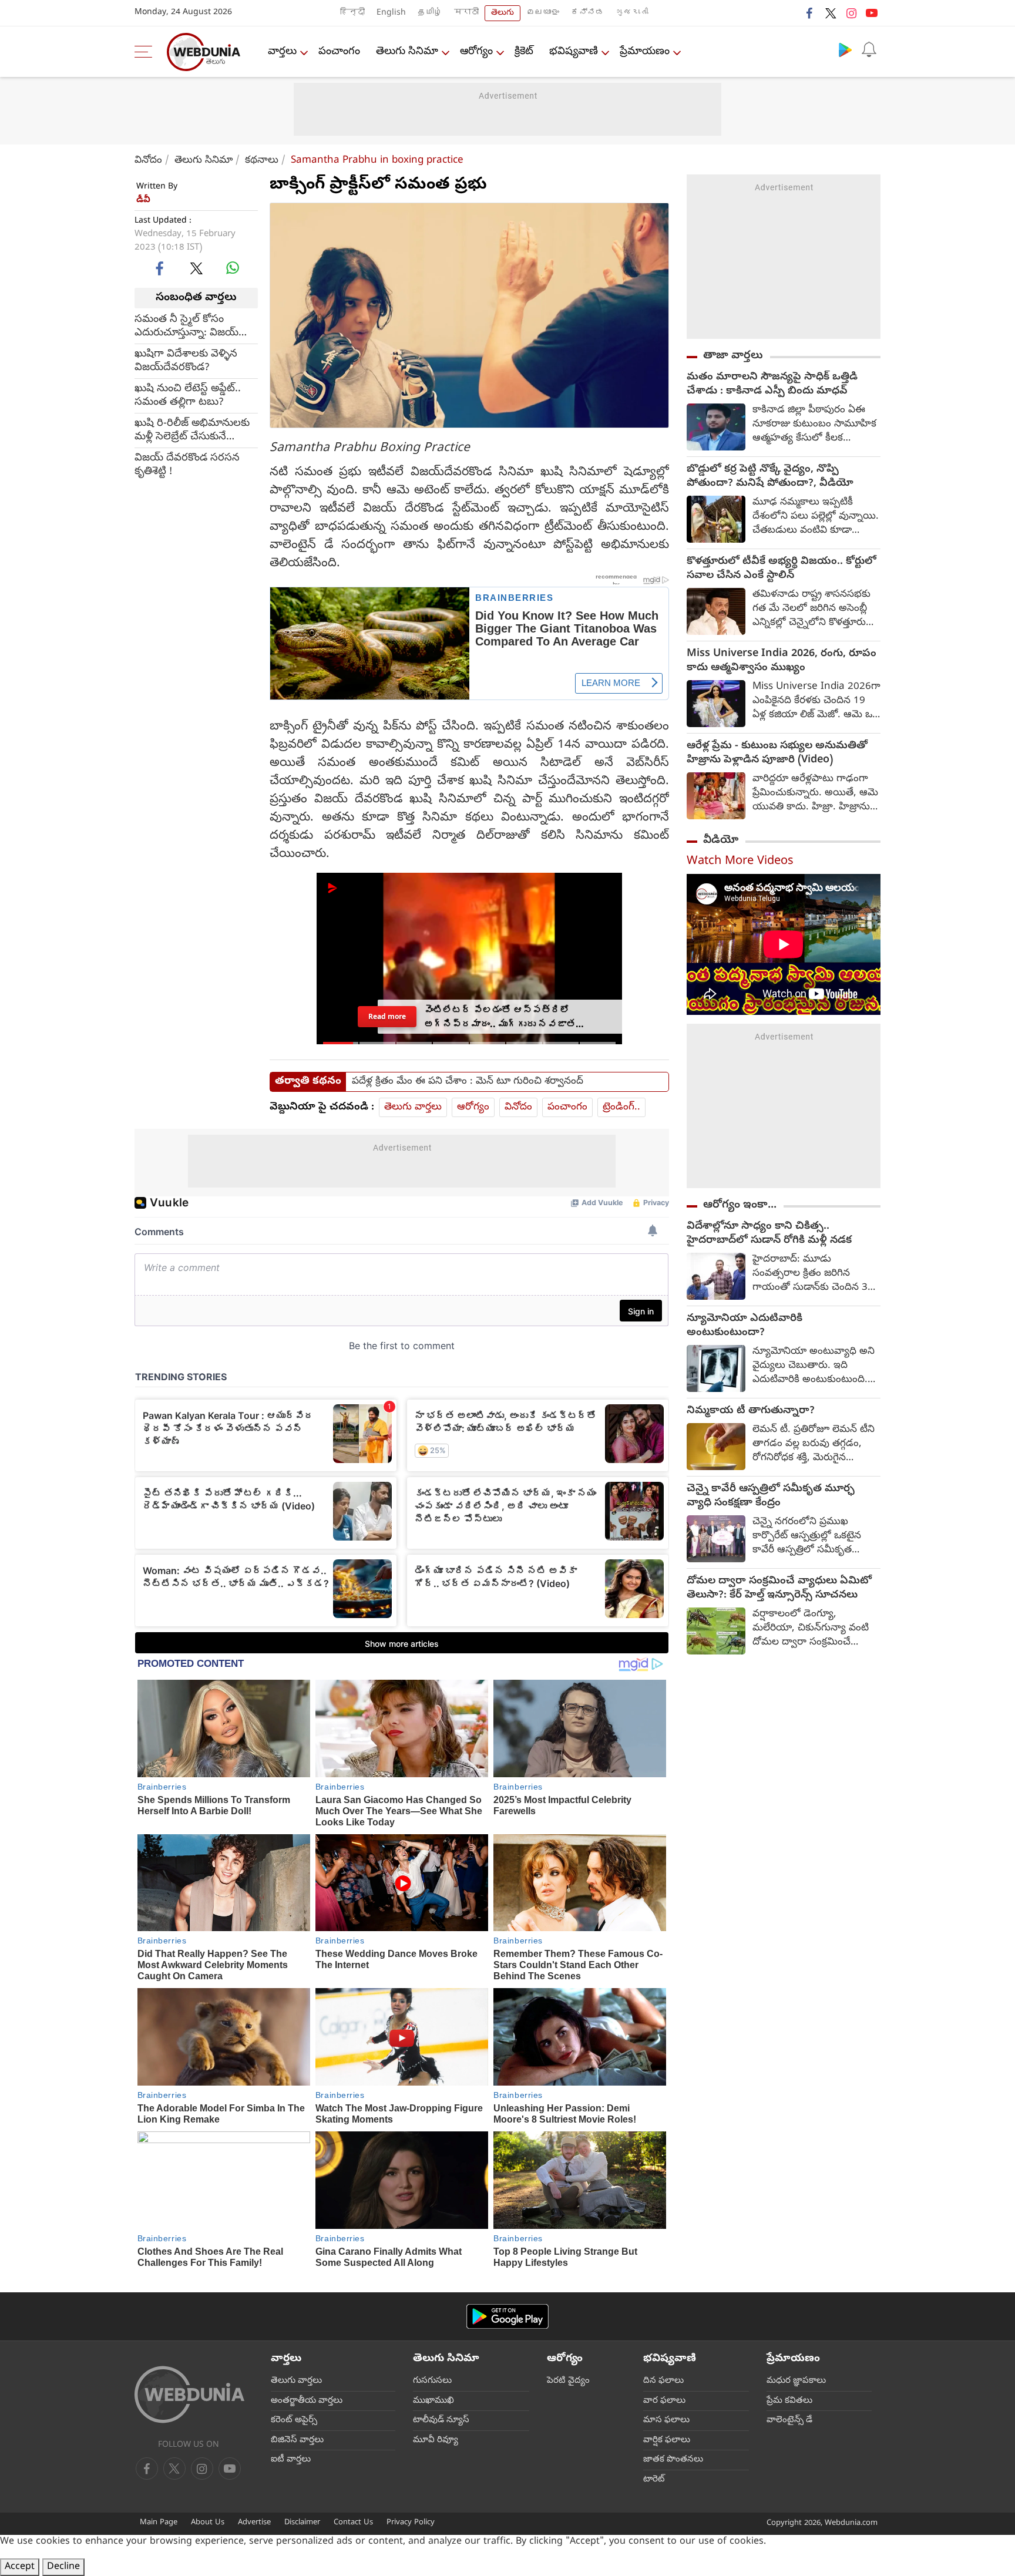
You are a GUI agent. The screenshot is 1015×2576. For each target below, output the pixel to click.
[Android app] (508, 2317)
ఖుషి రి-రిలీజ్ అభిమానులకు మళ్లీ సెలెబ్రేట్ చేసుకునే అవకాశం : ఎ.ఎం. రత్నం (192, 430)
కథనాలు (262, 161)
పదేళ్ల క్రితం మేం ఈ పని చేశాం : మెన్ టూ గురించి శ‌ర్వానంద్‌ (468, 1082)
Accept (20, 2567)
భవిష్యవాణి (574, 52)
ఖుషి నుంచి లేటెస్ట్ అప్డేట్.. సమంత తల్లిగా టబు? (188, 395)
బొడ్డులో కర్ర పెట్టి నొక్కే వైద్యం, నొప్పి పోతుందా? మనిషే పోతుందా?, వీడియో (770, 477)
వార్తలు (282, 52)
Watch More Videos (740, 862)
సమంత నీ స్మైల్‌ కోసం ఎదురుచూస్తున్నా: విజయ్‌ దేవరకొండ (186, 326)
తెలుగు (503, 13)
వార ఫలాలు (664, 2401)
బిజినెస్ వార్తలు (297, 2440)
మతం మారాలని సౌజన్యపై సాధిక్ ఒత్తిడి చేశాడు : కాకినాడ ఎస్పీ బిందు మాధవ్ (772, 385)
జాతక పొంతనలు (673, 2460)
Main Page (159, 2523)
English (391, 13)
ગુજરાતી (632, 13)
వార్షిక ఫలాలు (667, 2440)
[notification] (869, 49)
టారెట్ (654, 2480)
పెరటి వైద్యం (568, 2381)
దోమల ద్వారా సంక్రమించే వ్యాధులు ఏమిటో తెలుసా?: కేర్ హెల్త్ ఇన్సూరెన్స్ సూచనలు (779, 1589)
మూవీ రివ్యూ (436, 2440)
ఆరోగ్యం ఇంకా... (740, 1205)
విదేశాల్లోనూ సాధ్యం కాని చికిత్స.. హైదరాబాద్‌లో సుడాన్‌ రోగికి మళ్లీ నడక (769, 1234)
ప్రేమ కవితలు (789, 2401)
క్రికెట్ (524, 52)
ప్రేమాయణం (645, 52)
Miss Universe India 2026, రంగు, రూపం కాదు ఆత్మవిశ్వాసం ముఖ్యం (782, 661)
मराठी (466, 13)
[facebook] (810, 13)
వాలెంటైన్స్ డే (789, 2420)
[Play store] (845, 49)
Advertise (254, 2523)
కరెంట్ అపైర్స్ (294, 2420)
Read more (387, 1016)
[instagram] (851, 13)
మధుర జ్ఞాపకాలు (796, 2381)
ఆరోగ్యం (476, 52)
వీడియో (721, 840)
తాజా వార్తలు (733, 356)
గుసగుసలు (432, 2381)
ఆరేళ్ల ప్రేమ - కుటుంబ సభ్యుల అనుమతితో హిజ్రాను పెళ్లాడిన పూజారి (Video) (777, 754)
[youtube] (872, 13)
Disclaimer (302, 2523)
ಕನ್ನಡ (587, 13)
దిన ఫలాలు (663, 2381)
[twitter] (831, 13)
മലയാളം (543, 13)
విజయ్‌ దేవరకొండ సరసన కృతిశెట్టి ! (187, 465)
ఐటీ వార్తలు (291, 2460)
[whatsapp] (233, 268)
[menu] (146, 52)
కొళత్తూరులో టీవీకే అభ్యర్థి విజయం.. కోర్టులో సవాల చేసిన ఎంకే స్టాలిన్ (782, 569)
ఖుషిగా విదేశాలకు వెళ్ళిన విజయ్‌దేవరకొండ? (186, 361)
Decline (63, 2567)
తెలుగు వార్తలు (413, 1107)
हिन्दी (352, 13)
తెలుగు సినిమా (407, 52)
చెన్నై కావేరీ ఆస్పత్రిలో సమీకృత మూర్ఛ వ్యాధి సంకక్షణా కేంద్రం (771, 1496)
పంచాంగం (339, 52)
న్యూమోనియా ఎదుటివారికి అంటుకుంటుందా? (745, 1326)
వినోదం (148, 161)
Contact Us (353, 2523)
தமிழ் (430, 13)
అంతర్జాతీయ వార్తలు (307, 2401)
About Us (208, 2523)
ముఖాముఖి (433, 2401)
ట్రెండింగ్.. (621, 1107)
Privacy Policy (411, 2523)
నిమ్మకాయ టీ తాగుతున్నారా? (751, 1411)
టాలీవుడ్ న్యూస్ (441, 2420)
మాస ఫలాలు (666, 2420)
